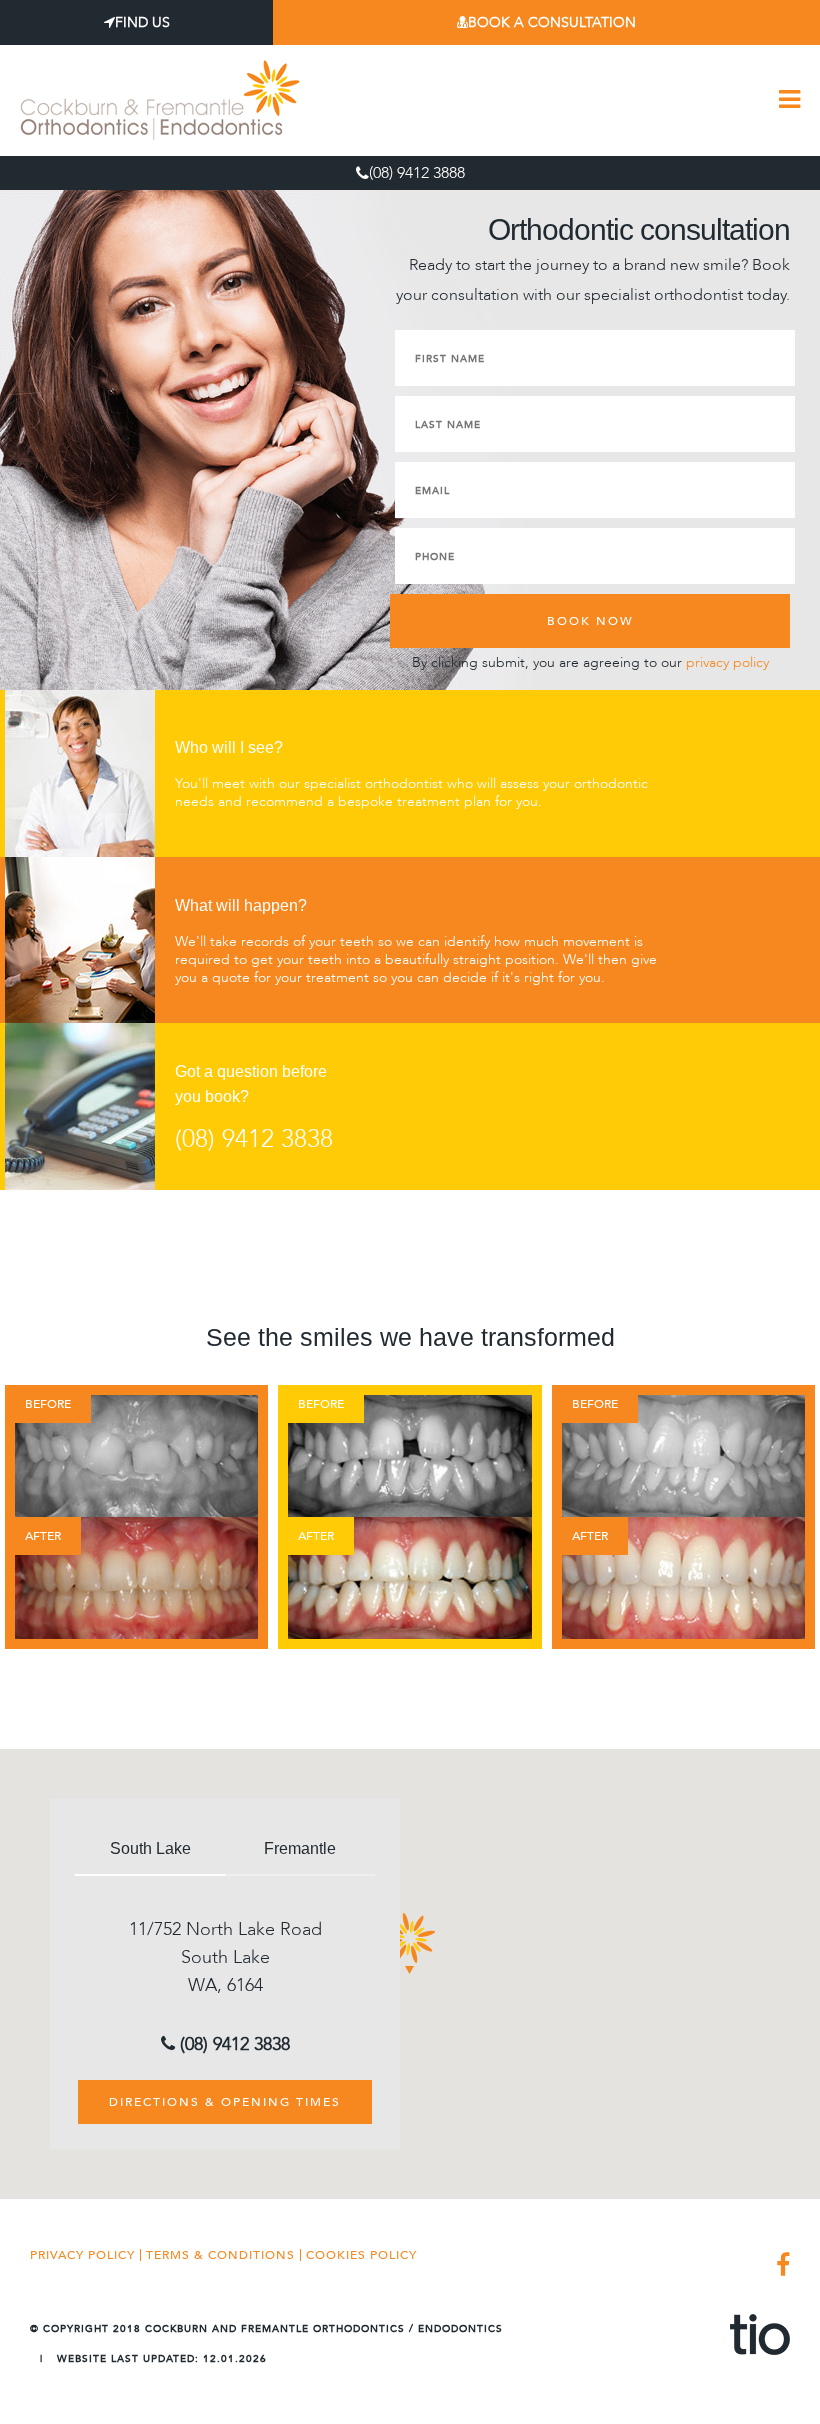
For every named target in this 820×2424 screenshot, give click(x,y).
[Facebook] (778, 2267)
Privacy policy (82, 2255)
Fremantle (300, 1848)
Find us (142, 22)
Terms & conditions (220, 2255)
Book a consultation (552, 22)
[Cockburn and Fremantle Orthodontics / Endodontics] (160, 99)
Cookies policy (361, 2255)
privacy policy (727, 662)
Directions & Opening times (225, 2102)
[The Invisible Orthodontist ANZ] (760, 2334)
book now (590, 621)
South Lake (150, 1848)
